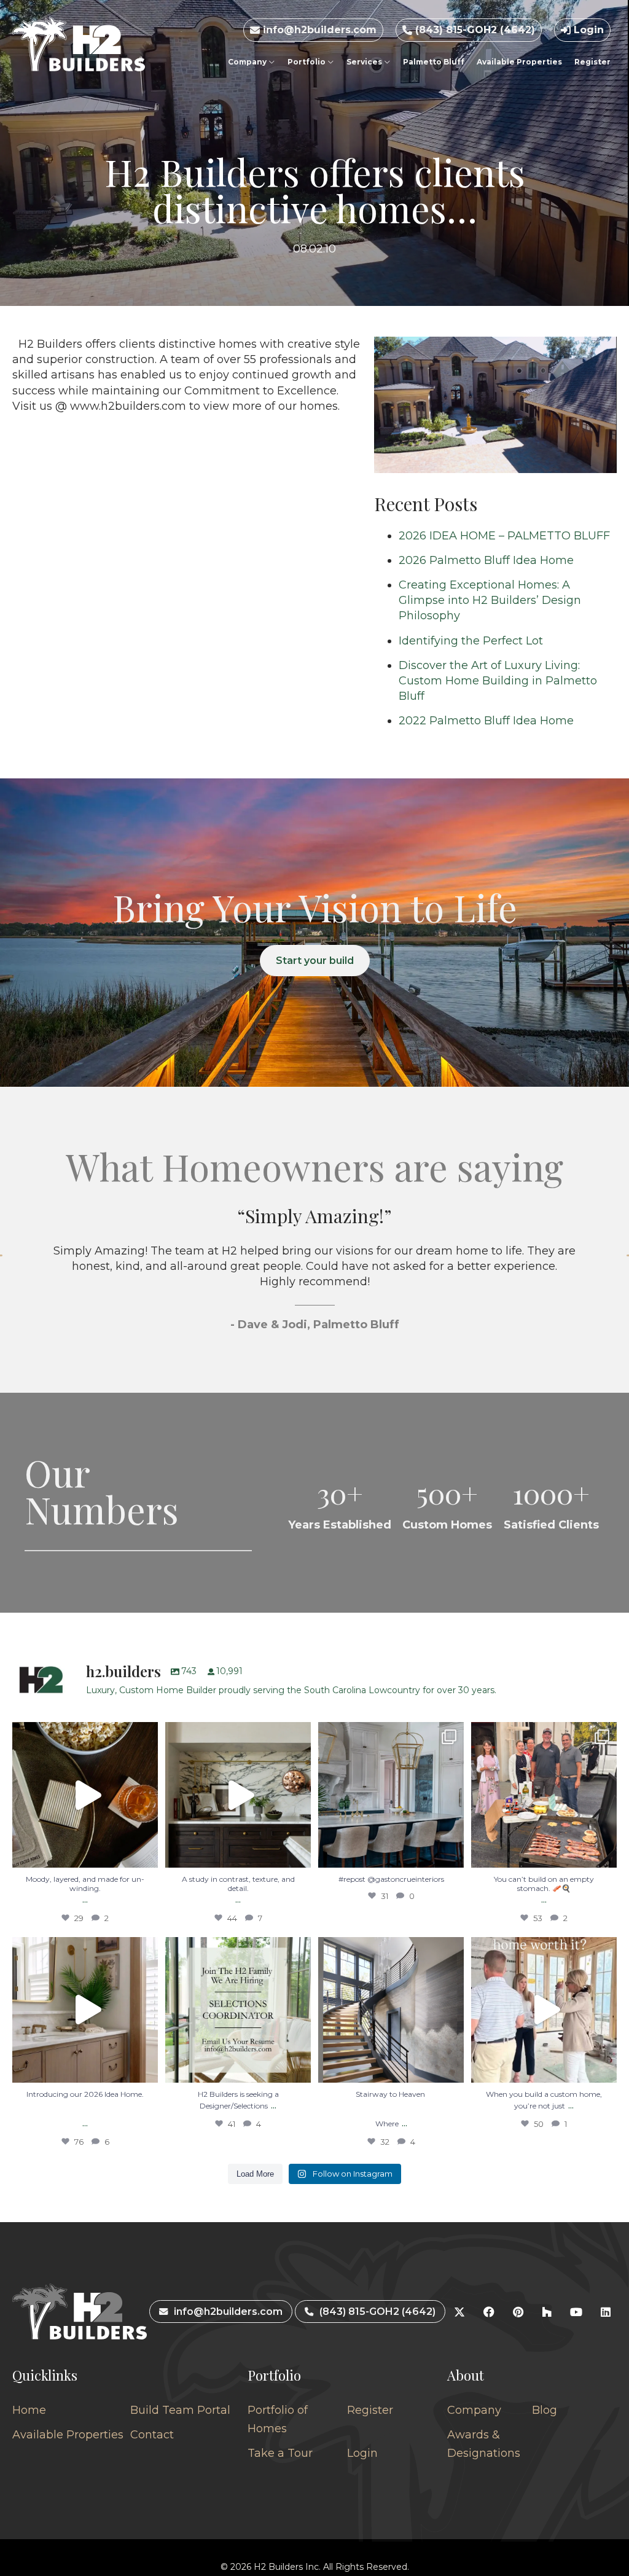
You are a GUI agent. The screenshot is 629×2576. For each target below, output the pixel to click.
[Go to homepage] (79, 44)
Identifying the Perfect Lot (471, 641)
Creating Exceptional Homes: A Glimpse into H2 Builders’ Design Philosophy (490, 600)
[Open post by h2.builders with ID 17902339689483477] (238, 1795)
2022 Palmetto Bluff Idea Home (486, 721)
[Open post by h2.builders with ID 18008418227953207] (391, 1795)
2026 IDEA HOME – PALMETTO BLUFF (504, 536)
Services (365, 62)
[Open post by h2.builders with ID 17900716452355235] (85, 1795)
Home (29, 2410)
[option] (314, 1283)
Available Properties (519, 62)
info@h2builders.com (318, 30)
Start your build (315, 961)
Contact (152, 2435)
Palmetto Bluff (434, 62)
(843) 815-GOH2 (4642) (474, 30)
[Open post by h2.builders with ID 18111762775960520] (391, 2010)
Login (587, 30)
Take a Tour (280, 2453)
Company (248, 62)
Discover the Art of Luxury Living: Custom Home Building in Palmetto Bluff (498, 681)
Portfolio (307, 62)
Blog (545, 2410)
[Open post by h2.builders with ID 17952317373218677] (85, 2010)
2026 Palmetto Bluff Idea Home (486, 560)
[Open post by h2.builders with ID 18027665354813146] (238, 2010)
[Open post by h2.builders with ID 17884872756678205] (544, 1795)
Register (592, 62)
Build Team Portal (180, 2410)
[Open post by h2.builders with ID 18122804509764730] (544, 2010)
